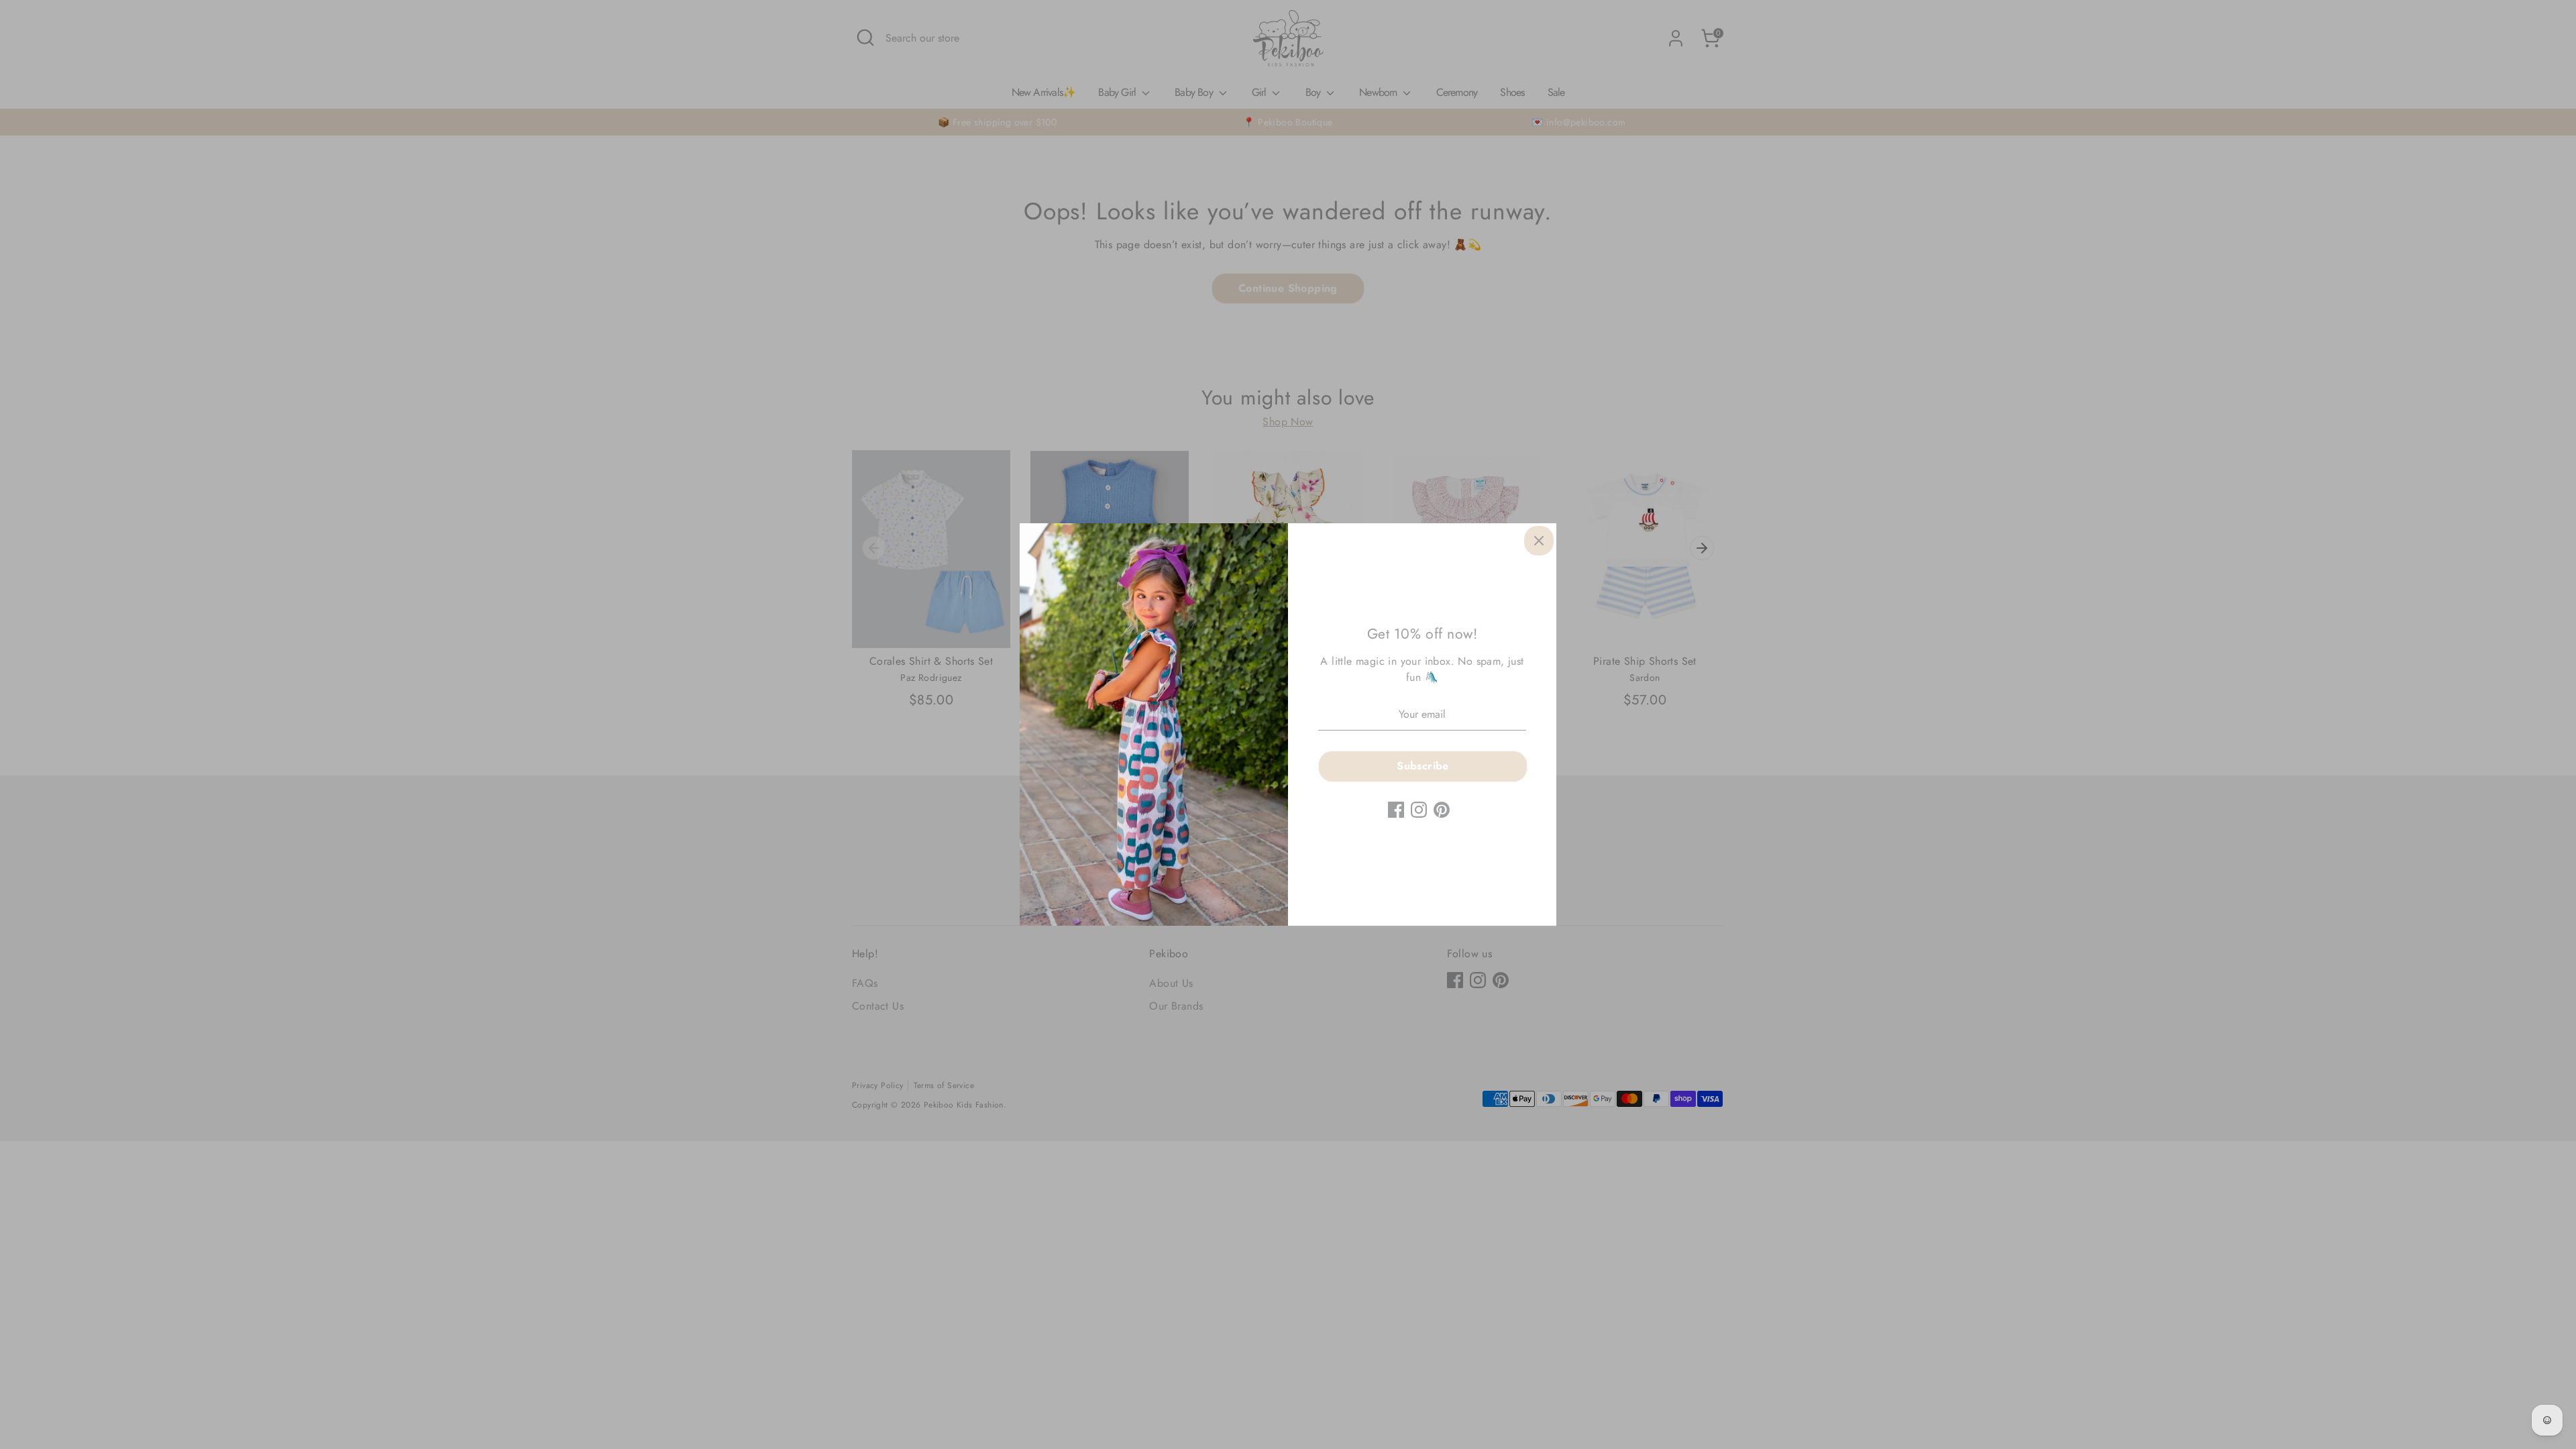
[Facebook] (1396, 810)
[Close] (1539, 541)
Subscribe (1423, 766)
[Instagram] (1419, 810)
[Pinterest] (1442, 810)
